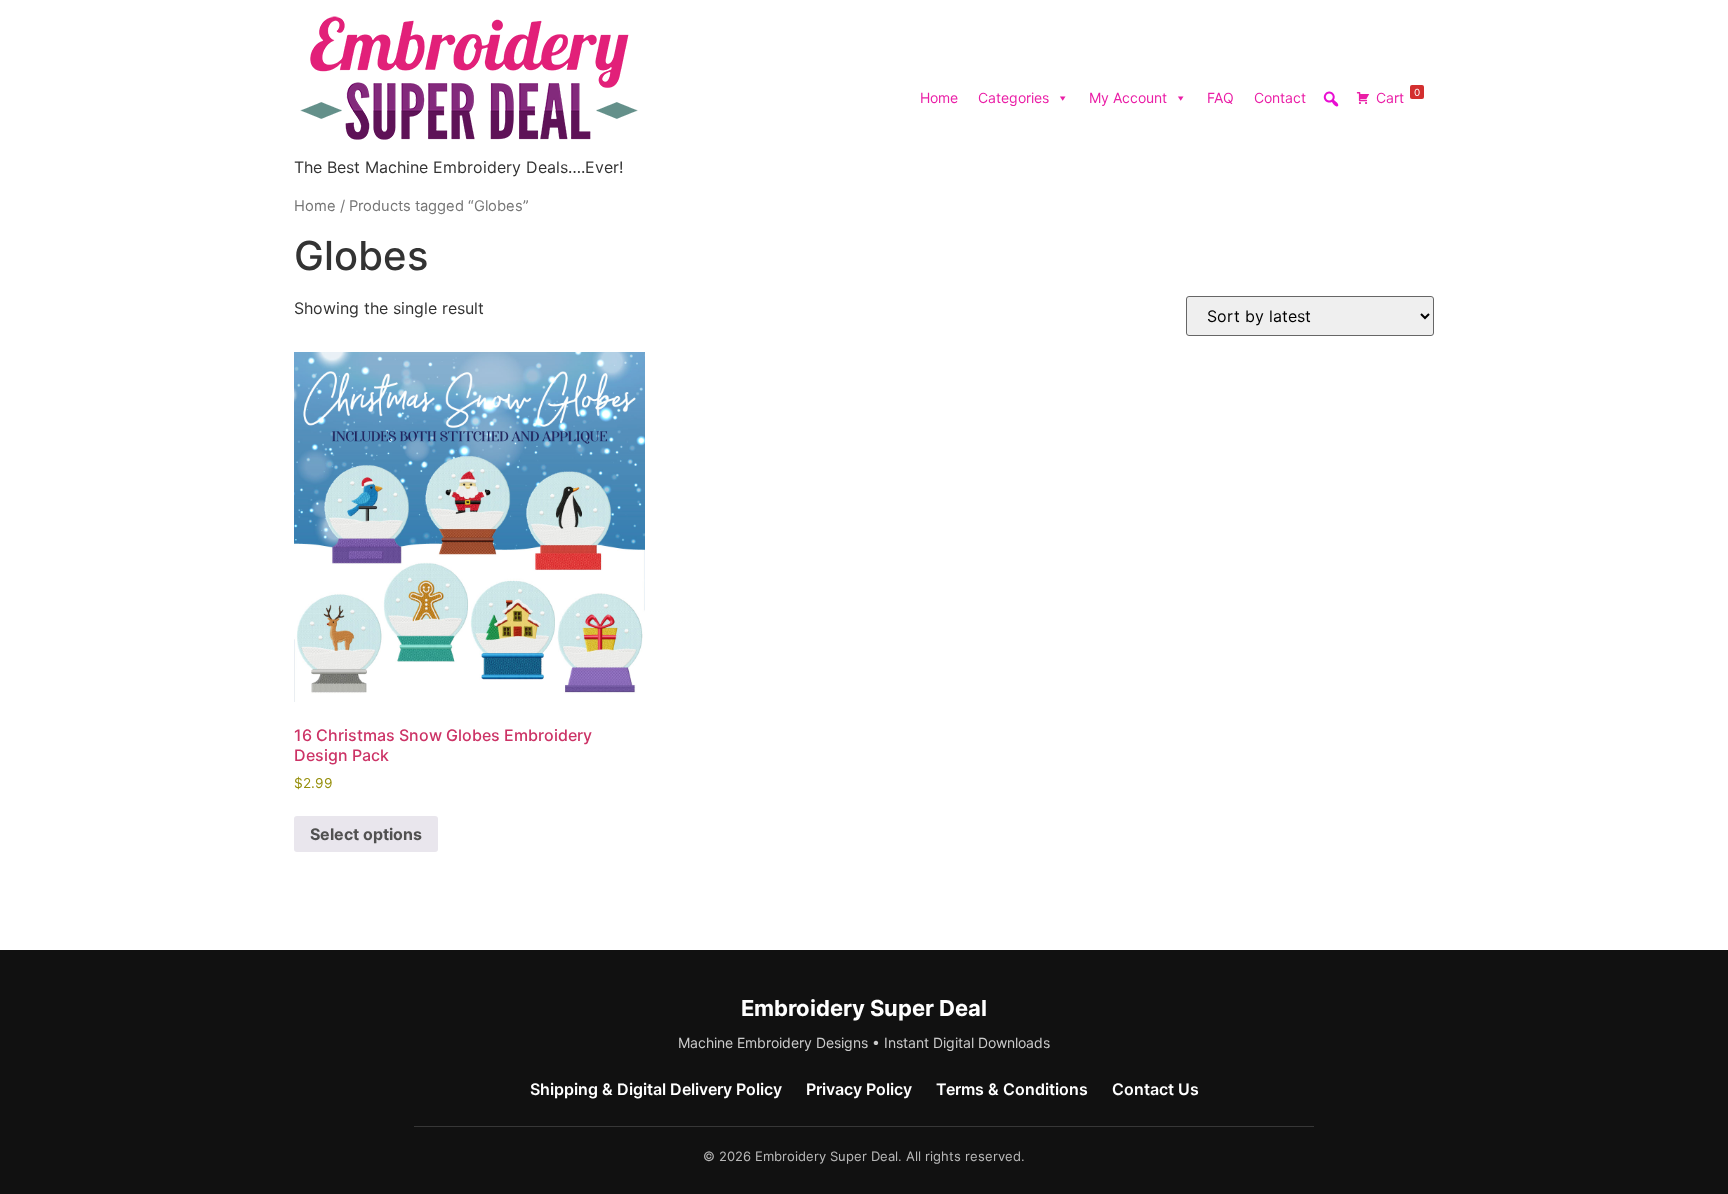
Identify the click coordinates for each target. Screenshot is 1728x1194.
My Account (1128, 97)
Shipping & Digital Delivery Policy (656, 1089)
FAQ (1220, 97)
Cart (1398, 96)
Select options (366, 834)
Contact (1280, 97)
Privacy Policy (859, 1089)
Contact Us (1155, 1089)
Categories (1013, 97)
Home (939, 97)
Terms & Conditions (1012, 1089)
